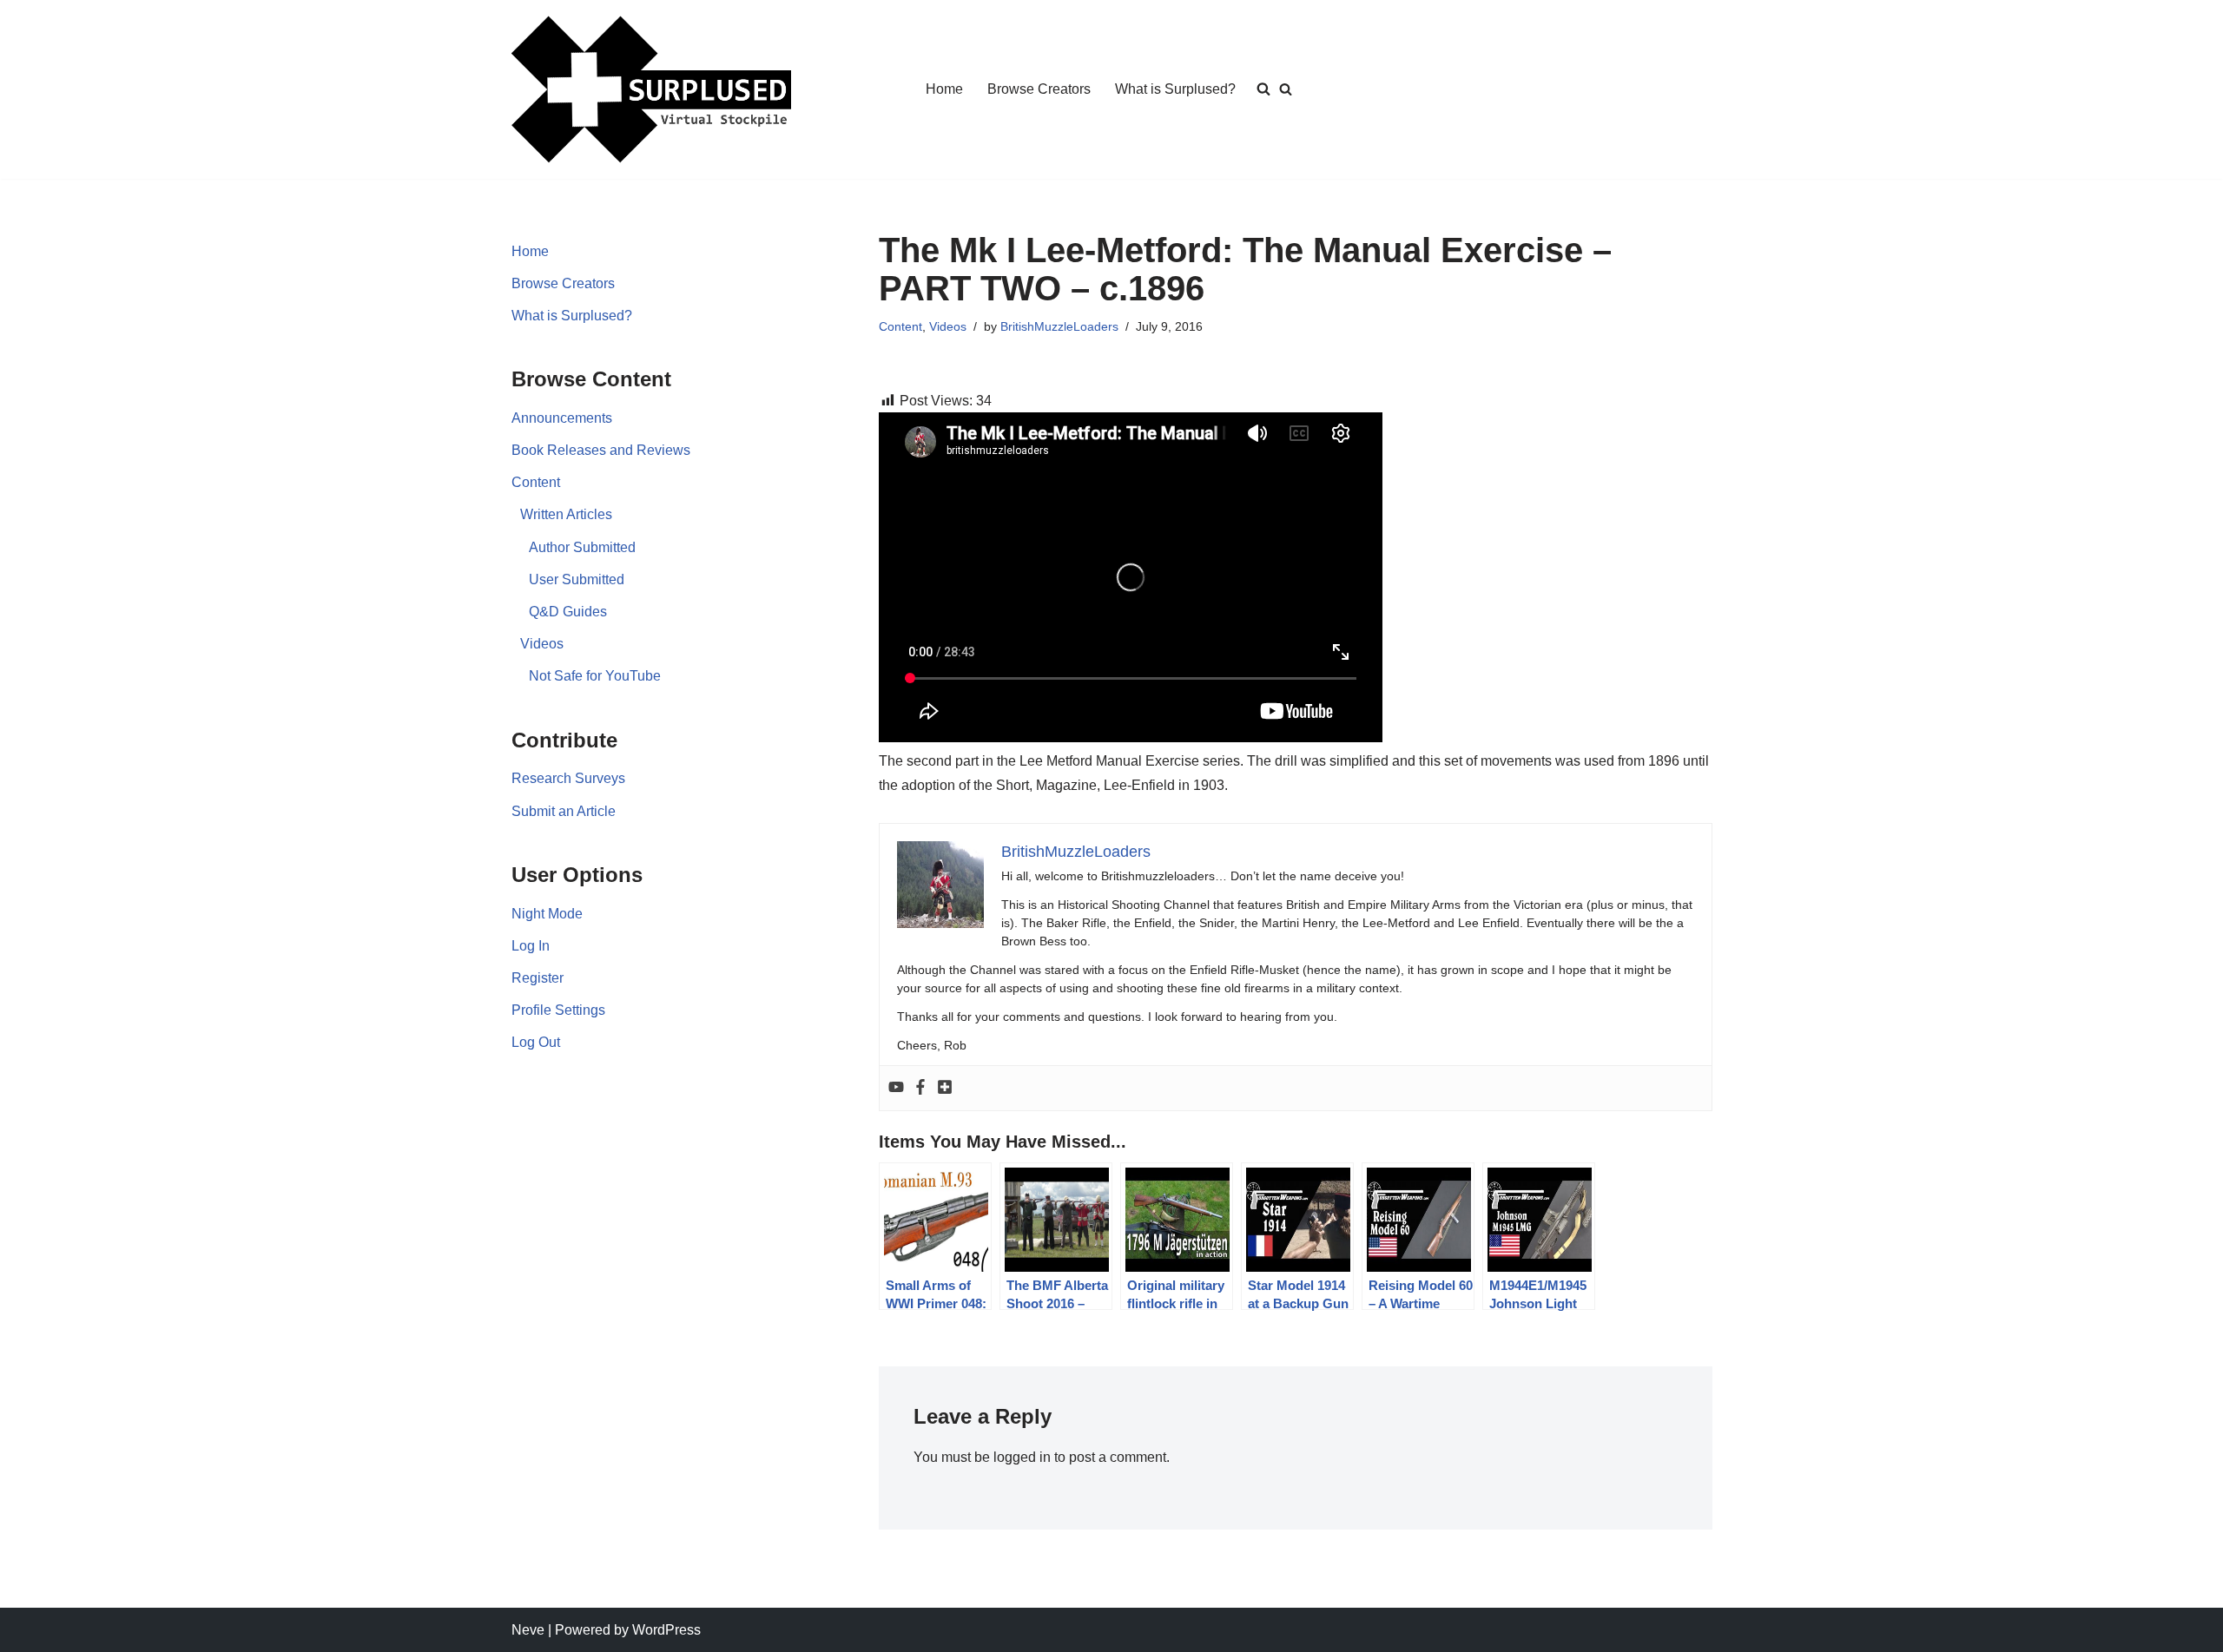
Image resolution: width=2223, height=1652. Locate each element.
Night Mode (547, 914)
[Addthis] (945, 1088)
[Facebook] (920, 1088)
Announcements (562, 418)
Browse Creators (1039, 89)
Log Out (536, 1042)
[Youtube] (896, 1088)
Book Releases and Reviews (601, 450)
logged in (1022, 1457)
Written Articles (566, 514)
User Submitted (577, 579)
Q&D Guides (568, 612)
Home (944, 89)
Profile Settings (558, 1010)
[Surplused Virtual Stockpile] (651, 89)
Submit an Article (564, 811)
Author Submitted (582, 547)
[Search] (1286, 89)
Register (538, 978)
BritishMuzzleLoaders (1059, 326)
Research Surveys (568, 778)
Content (536, 482)
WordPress (666, 1630)
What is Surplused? (1175, 89)
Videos (542, 644)
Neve (528, 1630)
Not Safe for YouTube (595, 676)
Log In (531, 946)
